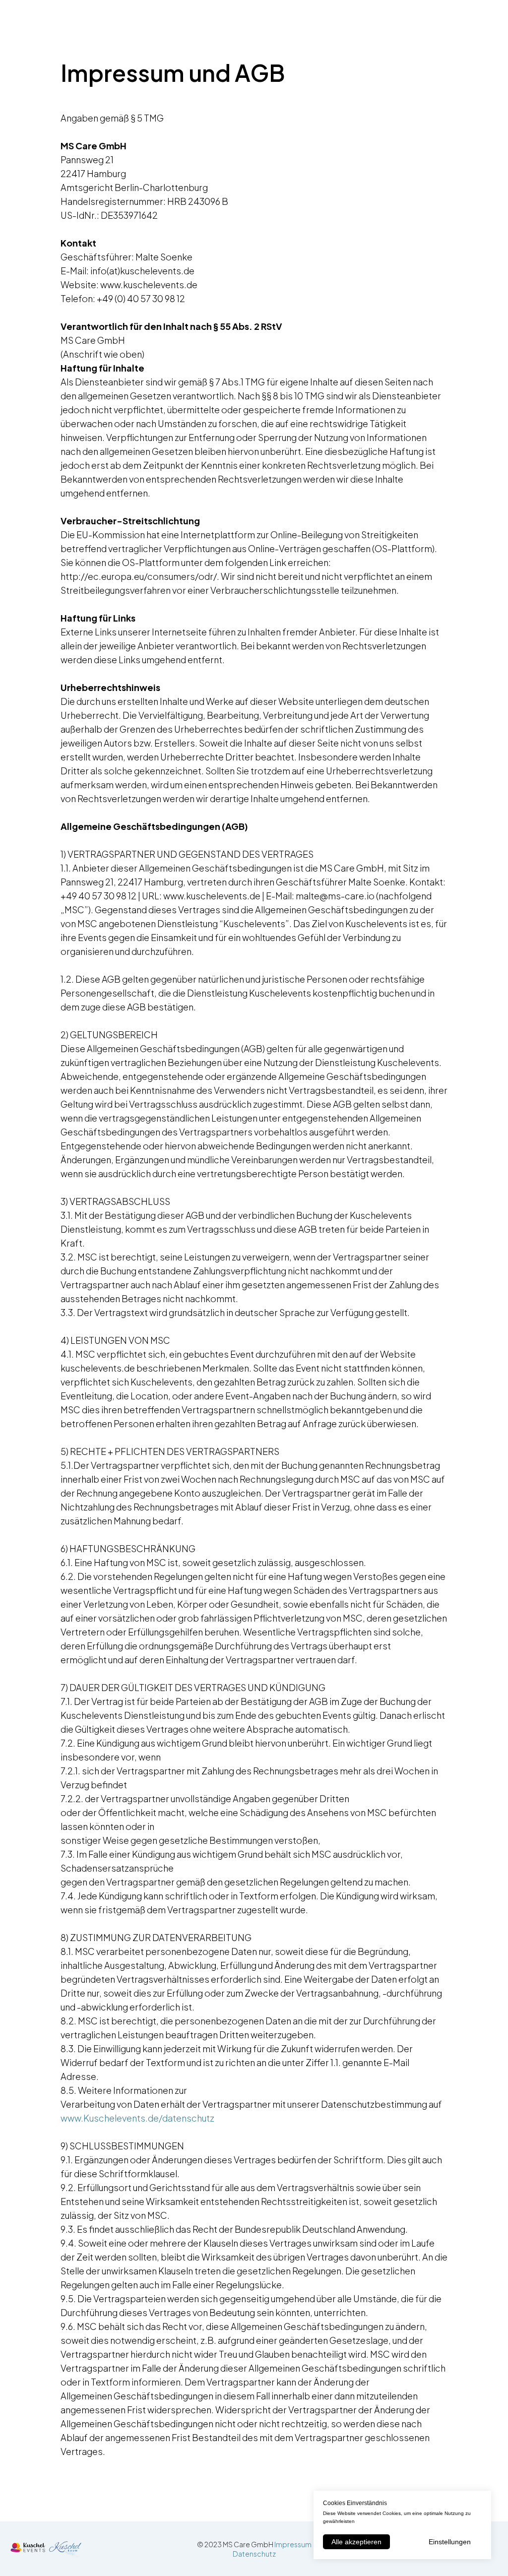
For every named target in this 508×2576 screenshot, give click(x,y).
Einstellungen (450, 2542)
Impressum (293, 2544)
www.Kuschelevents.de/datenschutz (137, 2118)
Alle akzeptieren (356, 2542)
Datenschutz (254, 2554)
